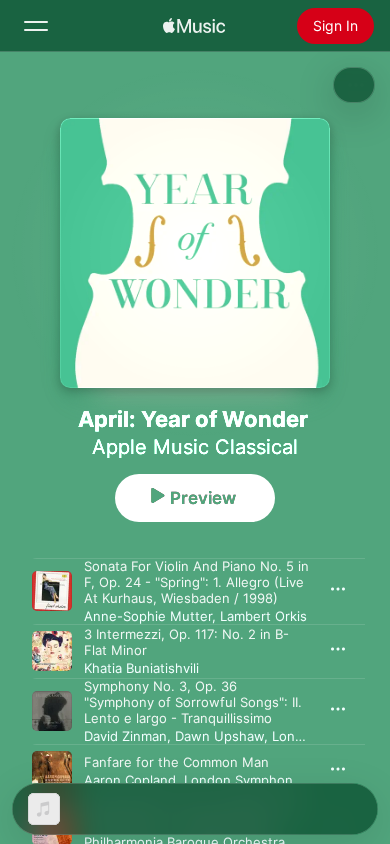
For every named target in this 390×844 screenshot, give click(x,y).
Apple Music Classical (195, 447)
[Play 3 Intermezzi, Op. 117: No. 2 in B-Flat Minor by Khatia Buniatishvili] (52, 651)
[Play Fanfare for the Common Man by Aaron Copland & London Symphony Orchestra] (52, 771)
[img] (194, 26)
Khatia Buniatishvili (141, 668)
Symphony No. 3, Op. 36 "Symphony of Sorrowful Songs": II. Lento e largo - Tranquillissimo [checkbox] (193, 702)
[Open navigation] (36, 26)
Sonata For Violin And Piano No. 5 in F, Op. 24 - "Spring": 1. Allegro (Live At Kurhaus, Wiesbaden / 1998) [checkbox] (196, 582)
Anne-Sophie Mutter (148, 616)
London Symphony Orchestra (275, 780)
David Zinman (125, 736)
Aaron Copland (130, 780)
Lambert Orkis (263, 616)
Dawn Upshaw (219, 736)
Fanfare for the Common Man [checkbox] (176, 762)
